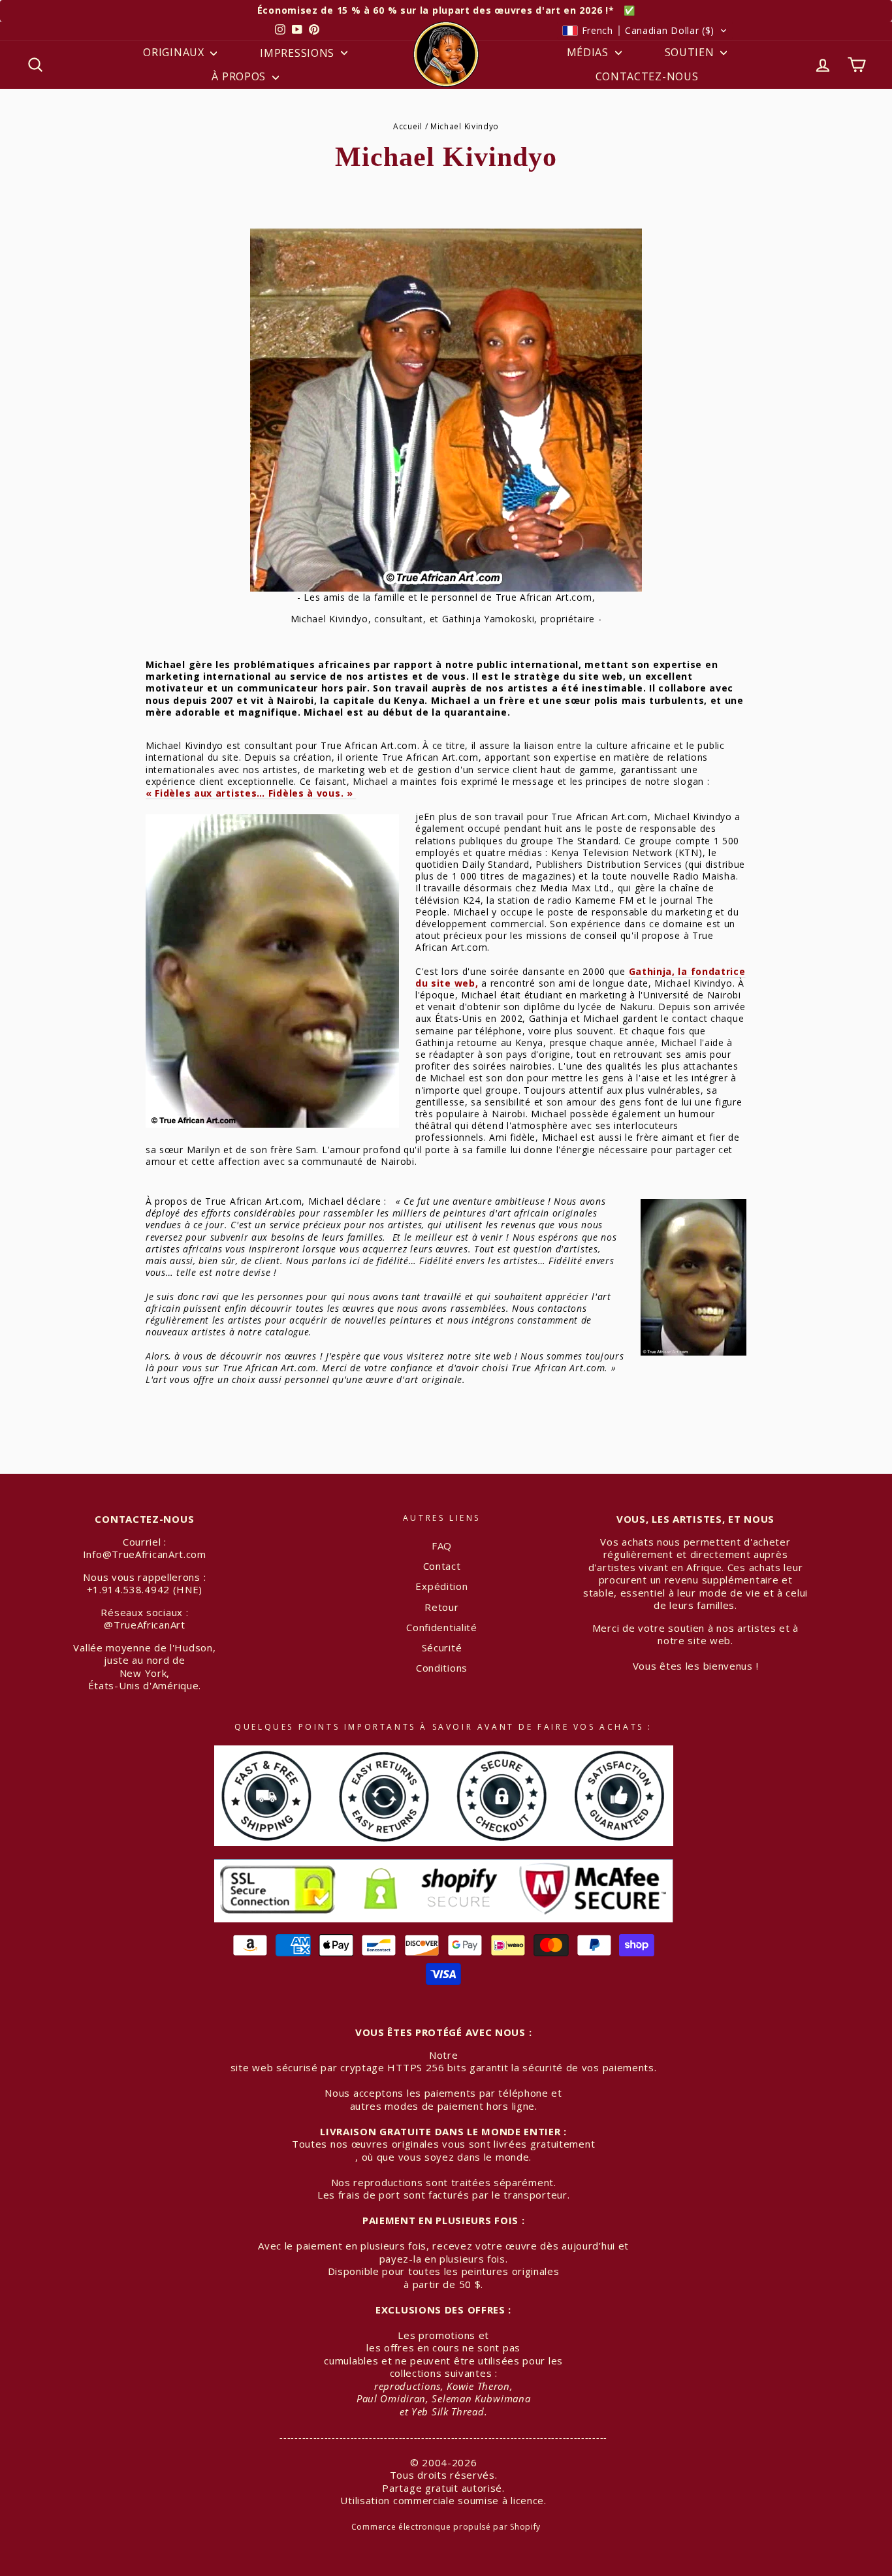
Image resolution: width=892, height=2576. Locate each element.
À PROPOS (240, 76)
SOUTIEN (691, 52)
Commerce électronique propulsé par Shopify (446, 2527)
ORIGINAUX (175, 52)
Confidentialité (442, 1627)
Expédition (441, 1586)
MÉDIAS (589, 52)
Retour (441, 1607)
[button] (645, 31)
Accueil (408, 126)
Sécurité (442, 1647)
